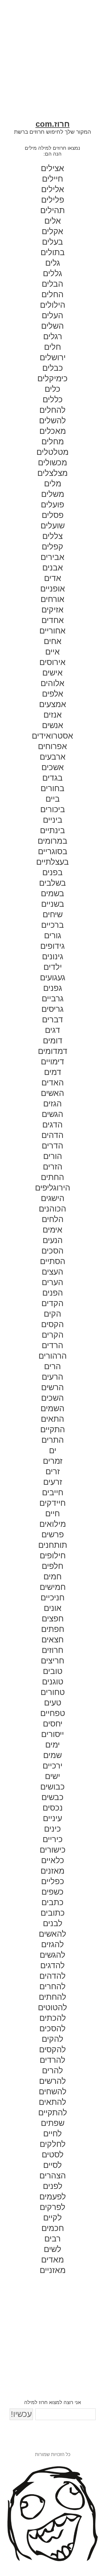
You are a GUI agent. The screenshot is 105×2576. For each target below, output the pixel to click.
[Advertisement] (52, 67)
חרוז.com (53, 124)
